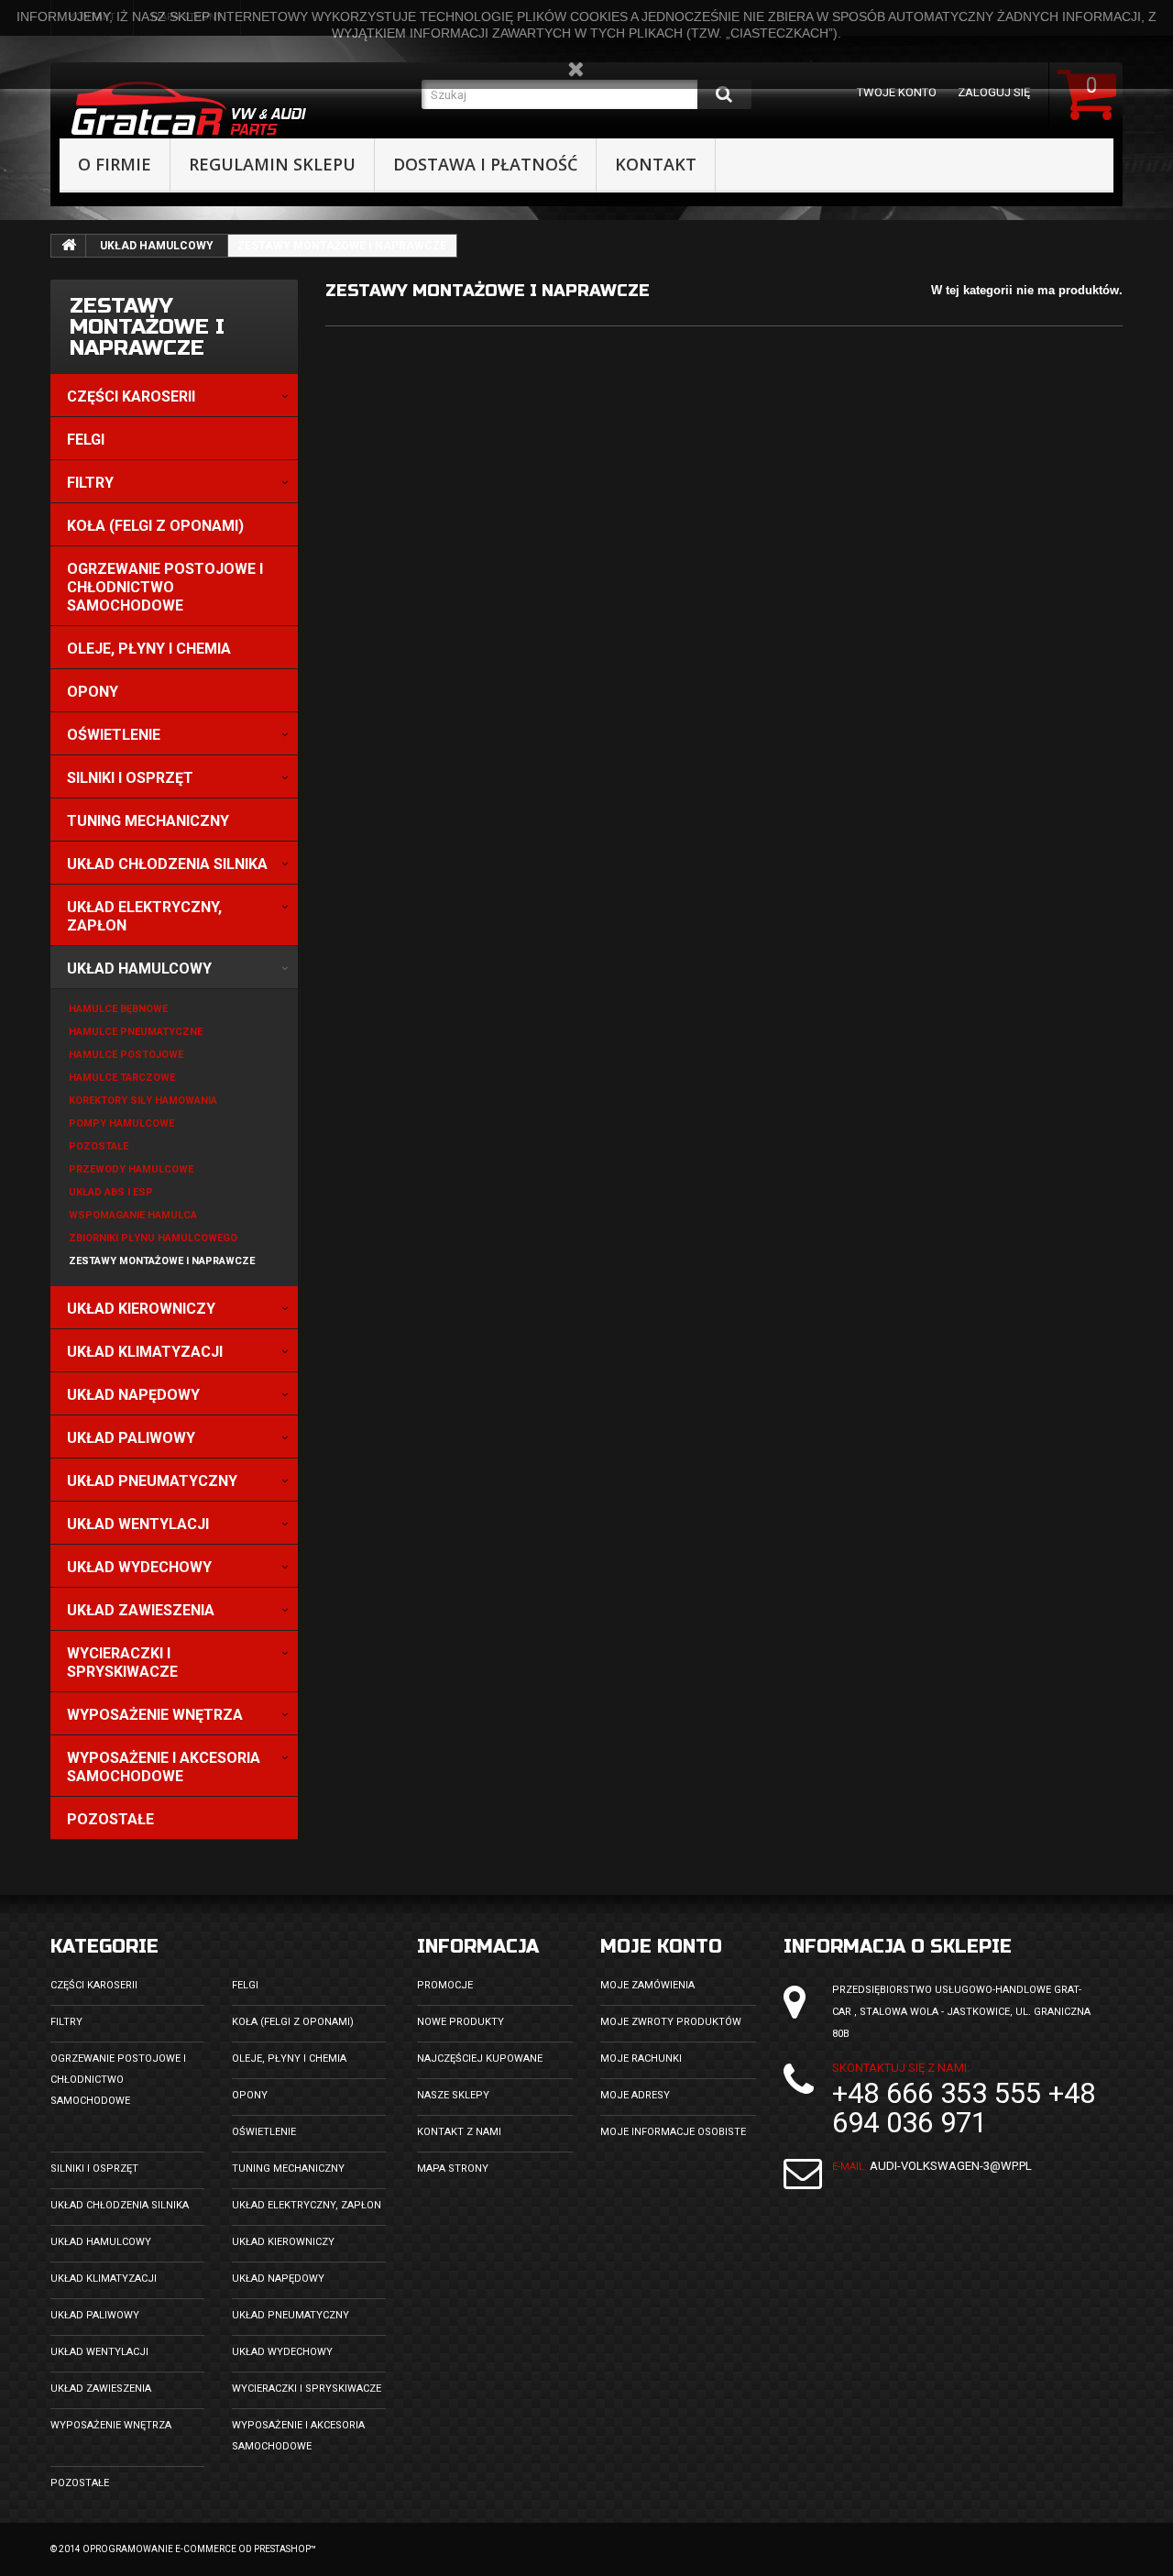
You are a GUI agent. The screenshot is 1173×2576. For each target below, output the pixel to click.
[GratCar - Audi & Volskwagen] (236, 109)
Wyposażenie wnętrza (111, 2425)
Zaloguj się (994, 92)
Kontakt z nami (459, 2132)
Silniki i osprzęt (94, 2169)
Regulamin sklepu (272, 164)
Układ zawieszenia (101, 2389)
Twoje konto (897, 92)
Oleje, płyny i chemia (289, 2059)
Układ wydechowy (282, 2352)
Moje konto (661, 1947)
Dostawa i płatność (485, 164)
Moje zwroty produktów (671, 2022)
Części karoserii (94, 1985)
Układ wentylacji (99, 2352)
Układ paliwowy (95, 2315)
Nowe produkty (460, 2022)
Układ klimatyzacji (104, 2279)
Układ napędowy (278, 2279)
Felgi (245, 1985)
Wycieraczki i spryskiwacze (307, 2389)
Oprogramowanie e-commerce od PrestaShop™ (199, 2549)
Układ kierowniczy (283, 2242)
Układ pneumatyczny (291, 2315)
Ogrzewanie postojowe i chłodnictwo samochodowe (118, 2080)
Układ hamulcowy (157, 246)
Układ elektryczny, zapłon (307, 2205)
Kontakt (656, 164)
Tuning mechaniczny (288, 2169)
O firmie (115, 164)
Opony (250, 2095)
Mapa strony (453, 2169)
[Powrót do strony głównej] (69, 246)
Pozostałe (80, 2483)
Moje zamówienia (647, 1985)
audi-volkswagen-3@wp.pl (951, 2166)
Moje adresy (635, 2095)
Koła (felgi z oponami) (293, 2022)
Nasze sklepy (453, 2095)
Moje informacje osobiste (673, 2132)
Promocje (445, 1985)
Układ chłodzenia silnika (120, 2205)
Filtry (66, 2022)
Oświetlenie (264, 2132)
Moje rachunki (641, 2059)
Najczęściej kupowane (480, 2059)
